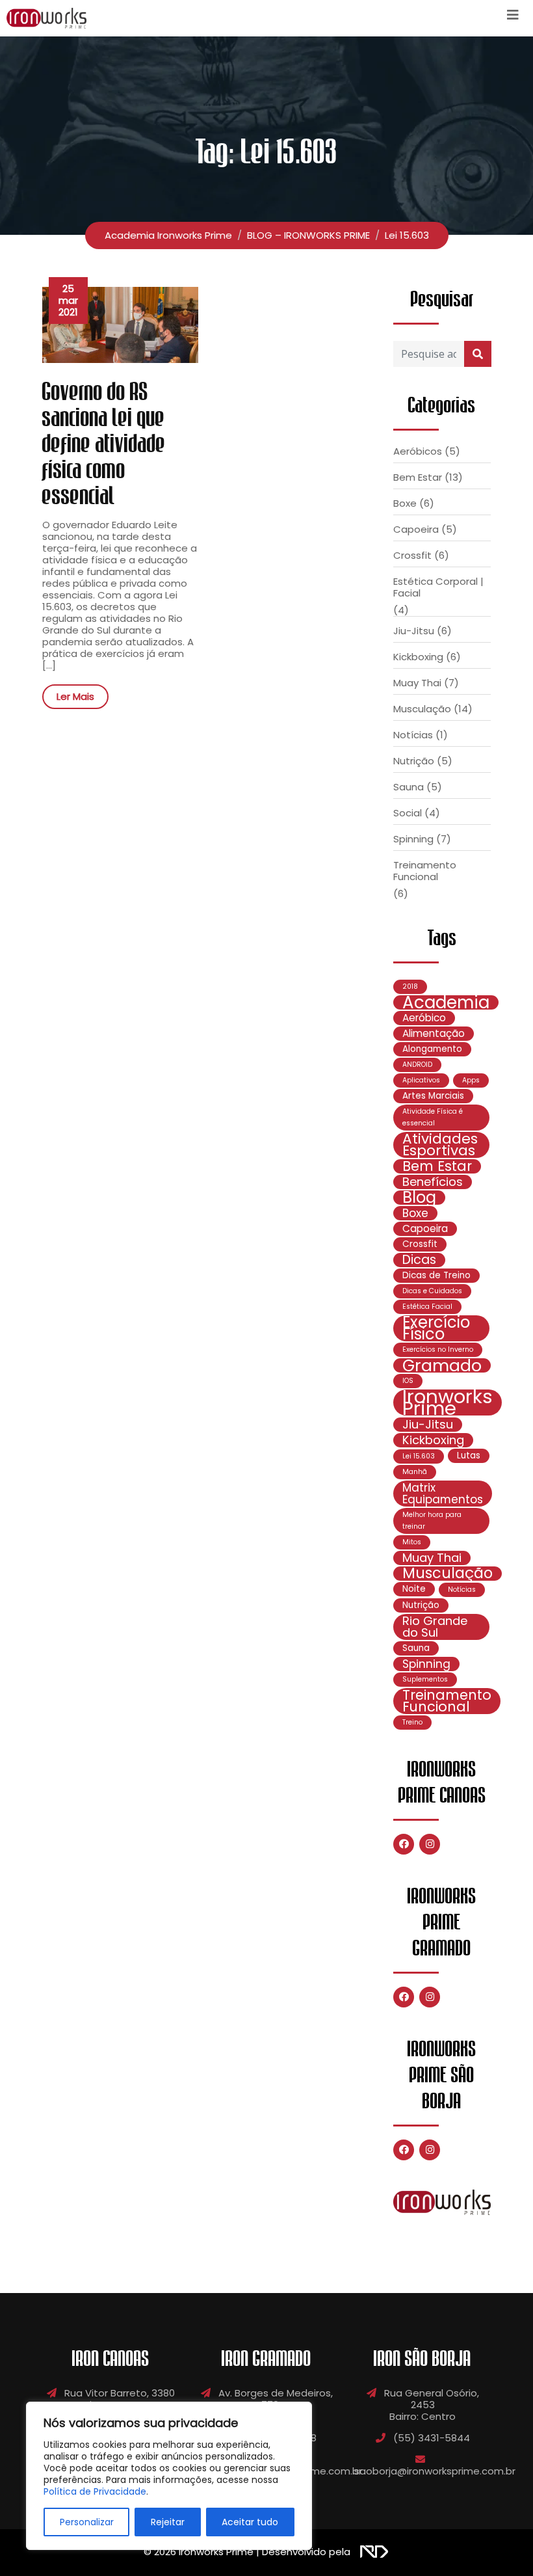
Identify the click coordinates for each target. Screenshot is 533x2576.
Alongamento (432, 1049)
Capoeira (416, 529)
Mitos (412, 1542)
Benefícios (433, 1182)
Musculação (422, 709)
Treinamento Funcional (425, 871)
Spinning (413, 839)
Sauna (409, 787)
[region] (169, 2476)
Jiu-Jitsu (414, 631)
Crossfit (412, 555)
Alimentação (434, 1033)
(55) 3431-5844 (432, 2438)
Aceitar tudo (250, 2522)
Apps (471, 1080)
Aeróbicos (418, 451)
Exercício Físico (436, 1328)
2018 (410, 986)
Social (408, 813)
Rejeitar (168, 2522)
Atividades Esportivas (440, 1145)
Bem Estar (418, 477)
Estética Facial (427, 1307)
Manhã (415, 1472)
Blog (419, 1198)
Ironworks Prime (448, 1402)
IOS (408, 1381)
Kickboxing (418, 657)
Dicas (419, 1260)
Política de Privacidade (95, 2491)
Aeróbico (424, 1018)
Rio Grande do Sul (435, 1627)
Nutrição (414, 761)
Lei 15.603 (419, 1456)
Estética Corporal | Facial (438, 587)
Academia (446, 1002)
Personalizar (87, 2522)
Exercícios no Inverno (438, 1349)
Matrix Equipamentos (443, 1494)
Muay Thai (417, 683)
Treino (412, 1722)
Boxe (405, 503)
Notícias (413, 735)
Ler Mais (75, 696)
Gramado (442, 1365)
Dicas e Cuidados (432, 1291)
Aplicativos (421, 1080)
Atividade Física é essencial (433, 1117)
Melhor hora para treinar (432, 1521)
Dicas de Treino (436, 1275)
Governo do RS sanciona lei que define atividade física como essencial (104, 444)
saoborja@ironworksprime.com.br (435, 2471)
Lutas (469, 1456)
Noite (414, 1589)
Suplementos (425, 1679)
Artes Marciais (433, 1096)
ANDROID (417, 1065)
